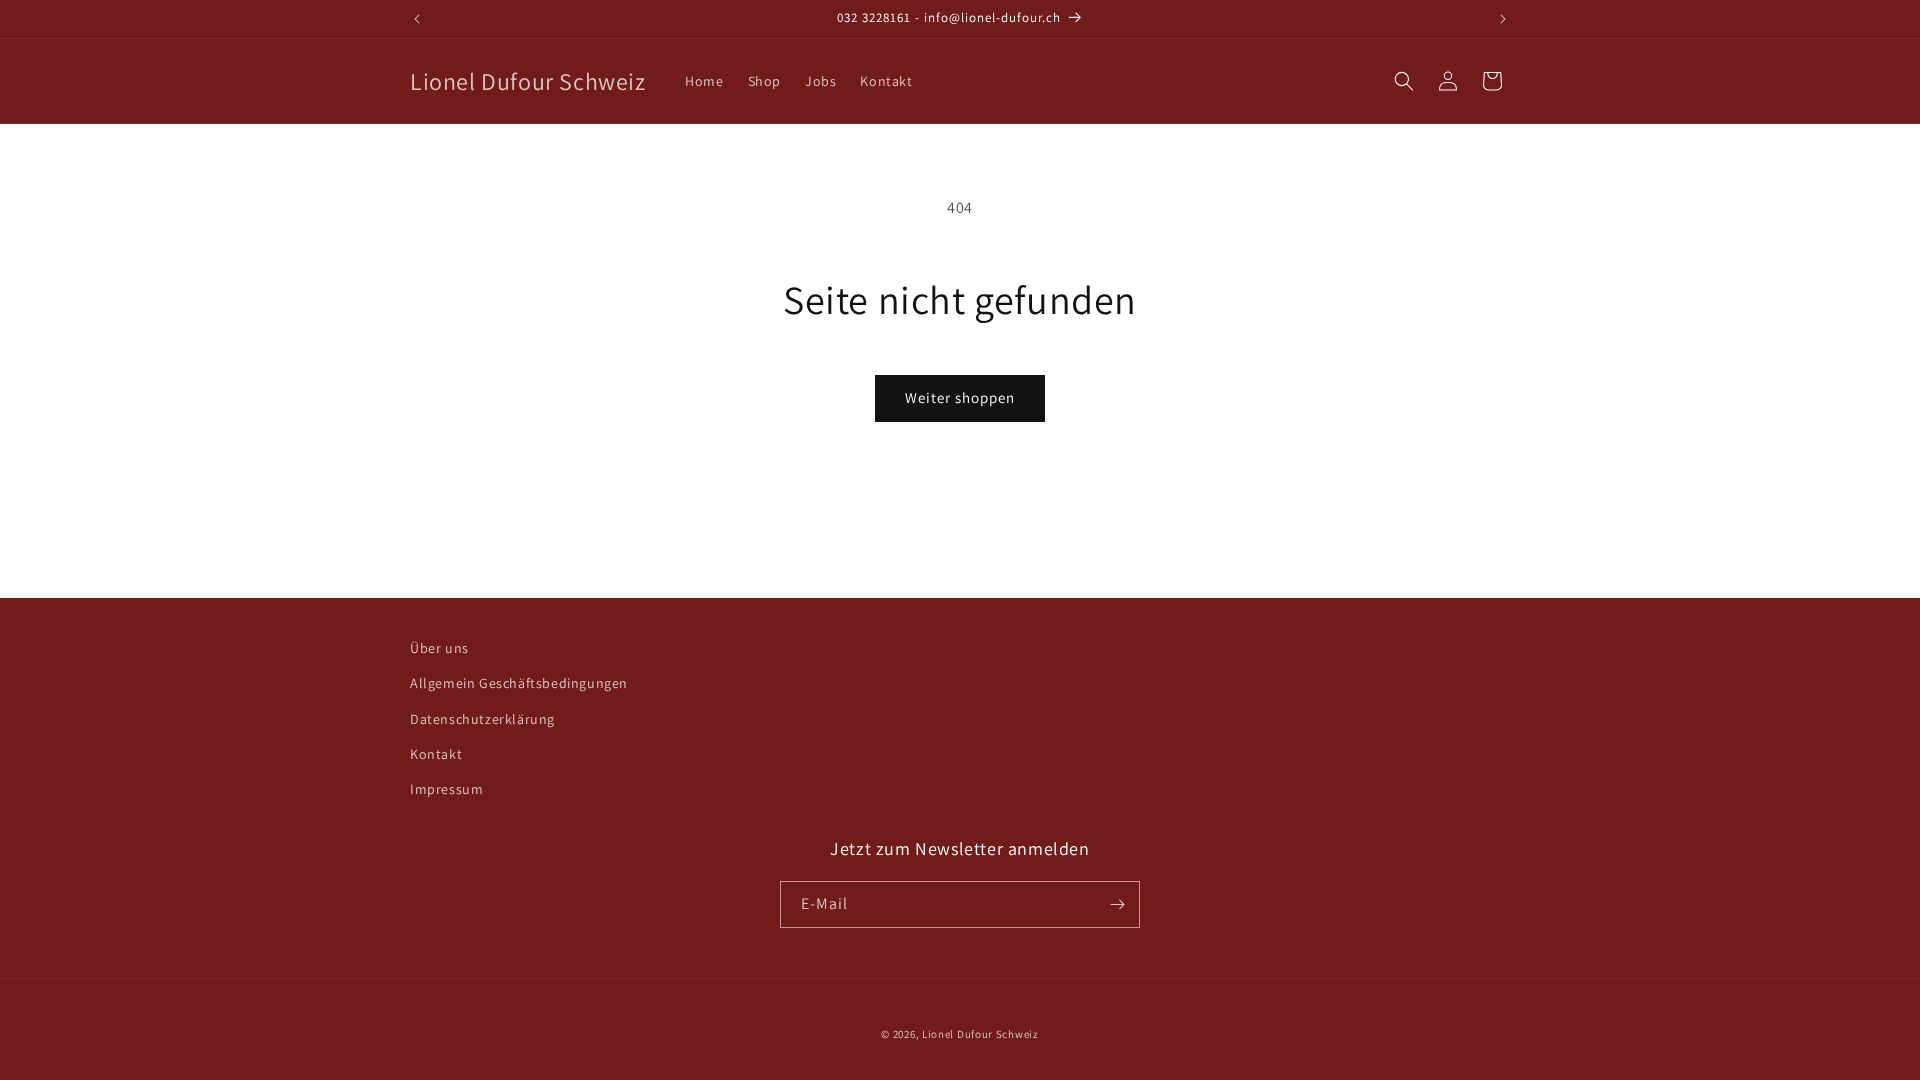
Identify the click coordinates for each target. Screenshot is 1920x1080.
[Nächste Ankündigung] (1503, 19)
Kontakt (436, 754)
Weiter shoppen (960, 397)
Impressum (446, 789)
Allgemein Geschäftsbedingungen (519, 683)
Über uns (439, 648)
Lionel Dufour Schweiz (980, 1034)
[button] (1404, 81)
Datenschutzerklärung (482, 719)
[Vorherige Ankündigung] (417, 19)
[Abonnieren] (1117, 904)
